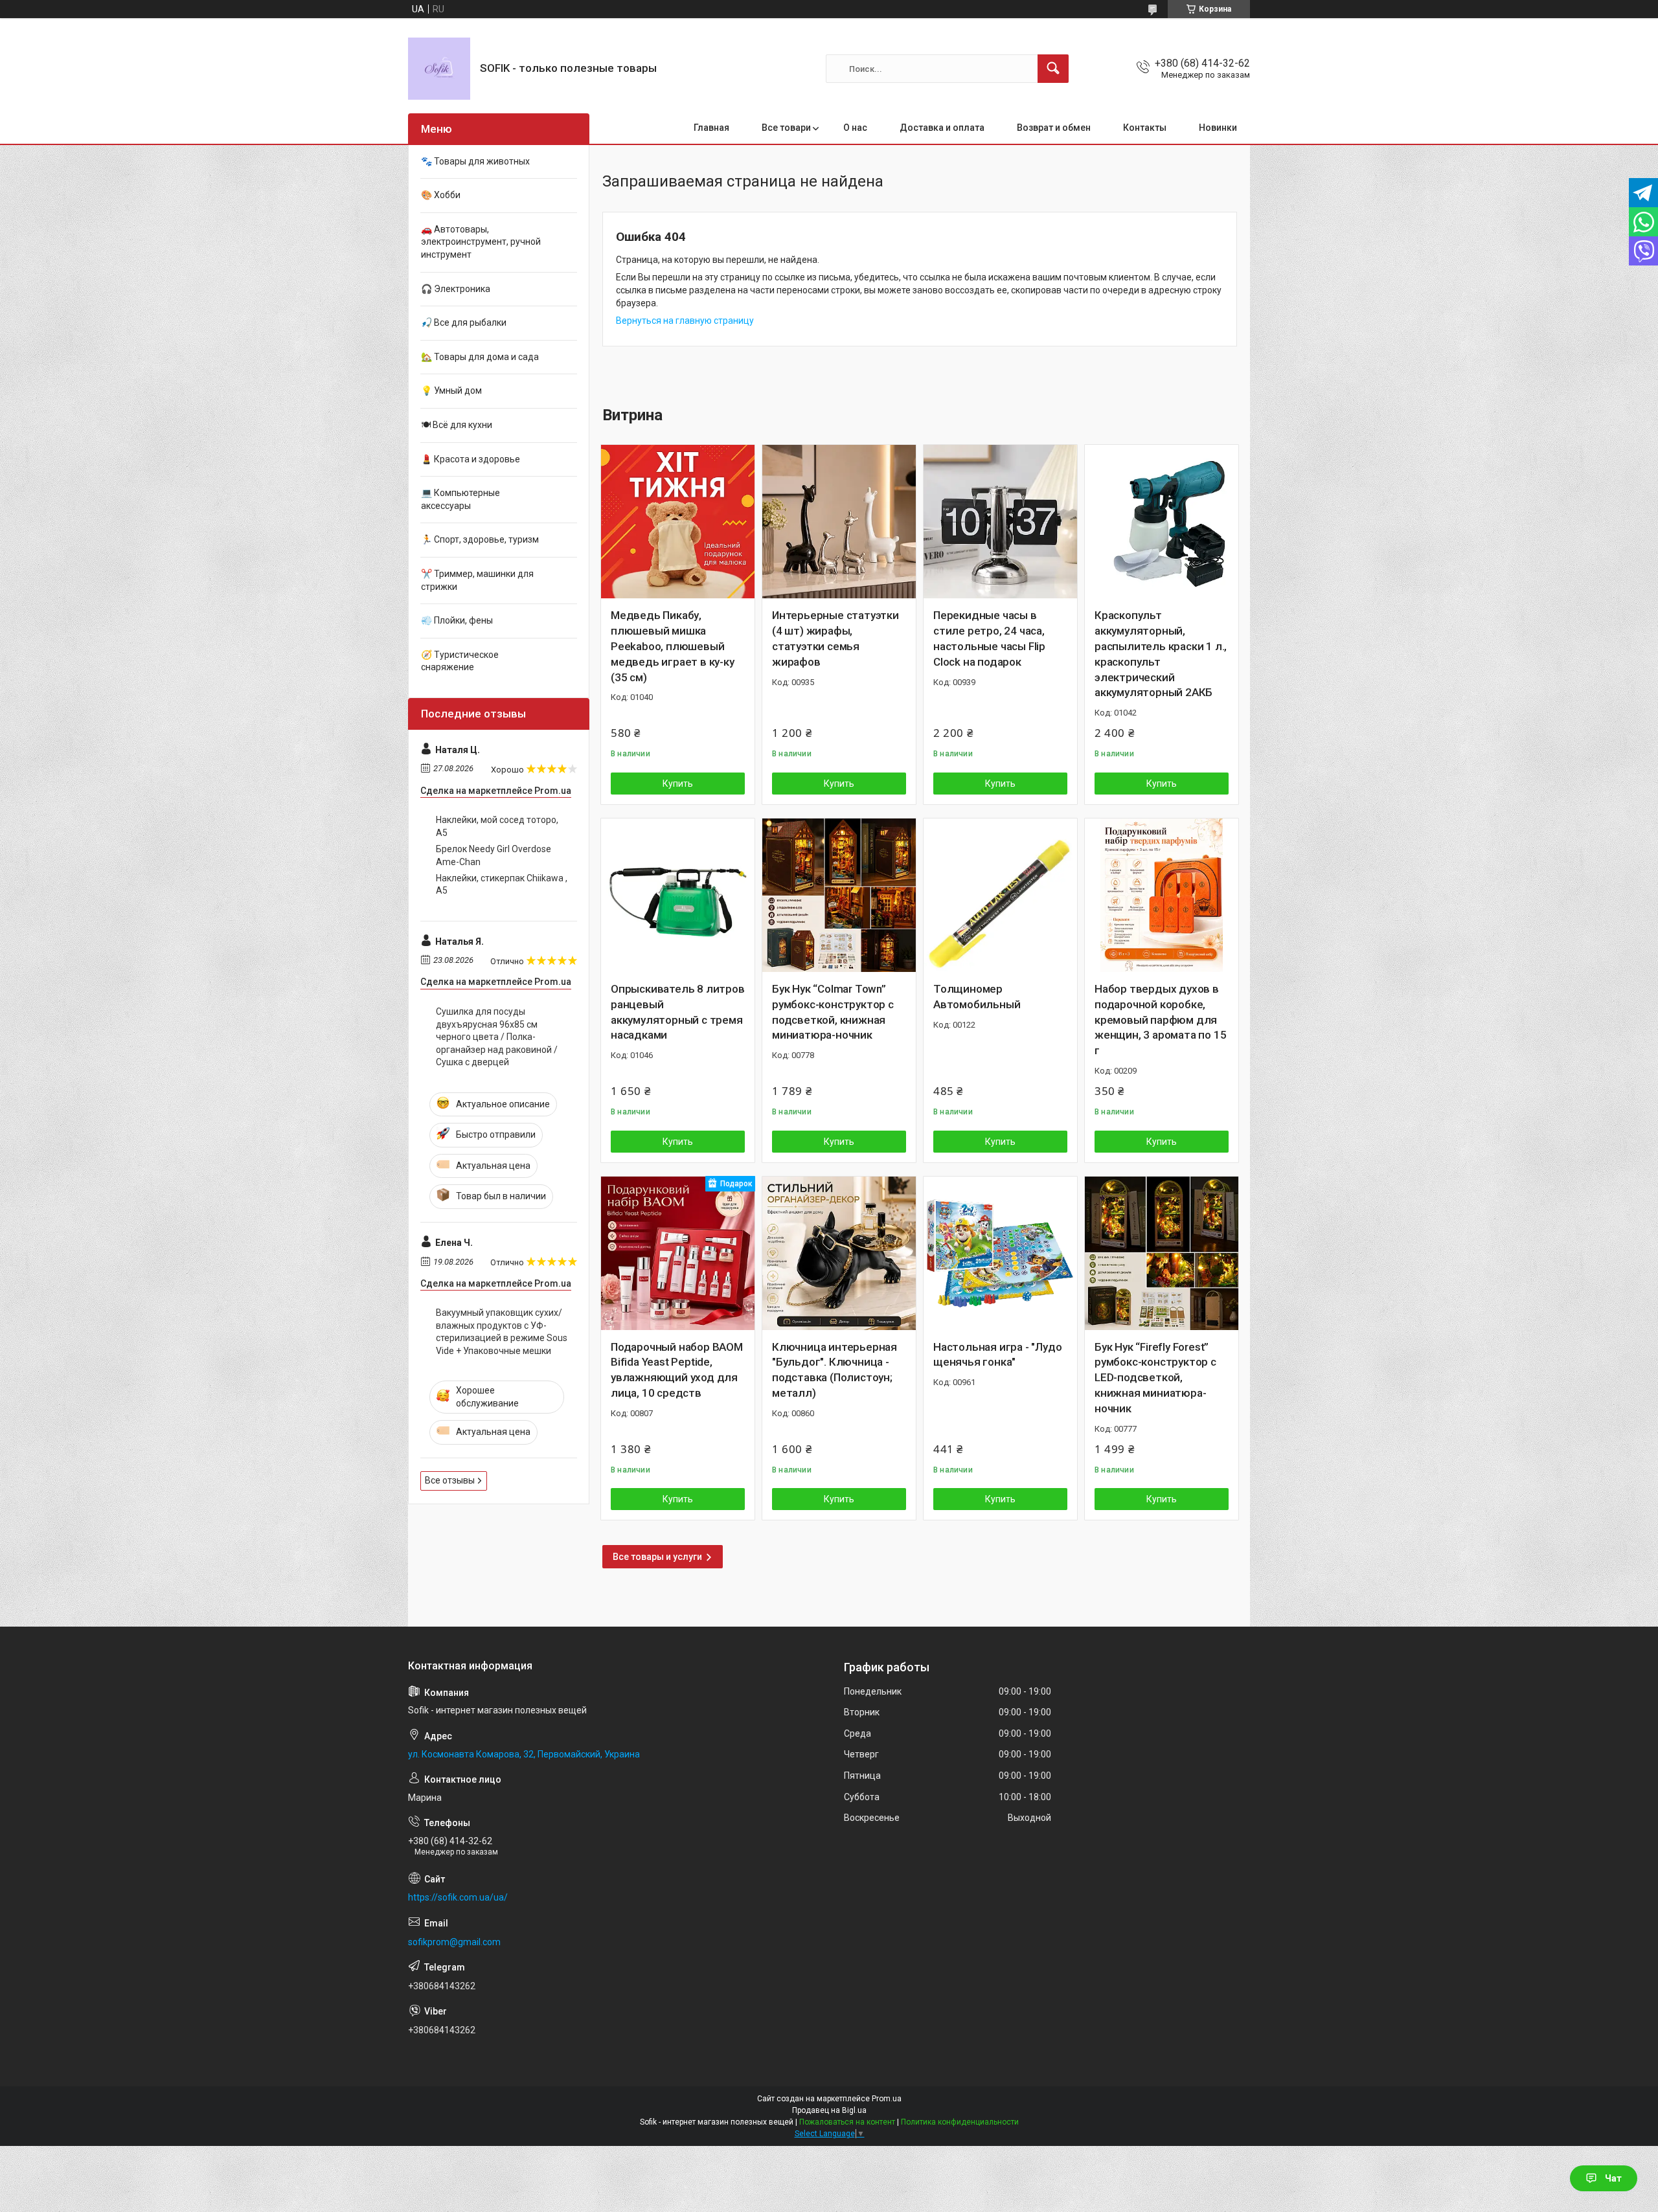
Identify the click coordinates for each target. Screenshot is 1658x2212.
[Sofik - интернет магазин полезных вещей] (439, 69)
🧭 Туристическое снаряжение (460, 661)
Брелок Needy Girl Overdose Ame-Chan (494, 855)
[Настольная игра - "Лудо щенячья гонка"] (1000, 1253)
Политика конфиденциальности (960, 2122)
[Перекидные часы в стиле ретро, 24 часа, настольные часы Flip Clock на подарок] (1000, 522)
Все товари (786, 128)
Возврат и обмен (1054, 128)
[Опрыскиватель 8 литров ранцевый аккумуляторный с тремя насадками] (678, 895)
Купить (678, 784)
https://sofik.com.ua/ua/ (458, 1897)
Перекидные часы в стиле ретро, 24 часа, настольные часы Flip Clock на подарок (989, 638)
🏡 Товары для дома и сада (480, 357)
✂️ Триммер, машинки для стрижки (477, 580)
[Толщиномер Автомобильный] (1000, 895)
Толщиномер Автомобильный (977, 997)
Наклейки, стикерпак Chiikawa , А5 (502, 885)
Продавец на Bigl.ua (829, 2110)
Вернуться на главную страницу (685, 321)
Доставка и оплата (942, 128)
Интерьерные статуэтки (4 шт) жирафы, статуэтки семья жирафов (835, 638)
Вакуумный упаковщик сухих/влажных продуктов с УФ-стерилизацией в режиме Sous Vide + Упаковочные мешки (502, 1332)
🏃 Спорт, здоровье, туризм (480, 539)
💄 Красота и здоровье (471, 459)
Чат (1613, 2178)
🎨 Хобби (441, 195)
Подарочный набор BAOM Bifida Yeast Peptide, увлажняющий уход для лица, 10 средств (677, 1370)
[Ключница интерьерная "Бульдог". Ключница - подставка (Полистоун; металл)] (839, 1253)
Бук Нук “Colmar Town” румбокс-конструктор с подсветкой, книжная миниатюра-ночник (833, 1012)
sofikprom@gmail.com (454, 1942)
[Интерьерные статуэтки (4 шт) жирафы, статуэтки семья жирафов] (839, 522)
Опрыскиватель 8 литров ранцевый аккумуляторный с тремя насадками (678, 1012)
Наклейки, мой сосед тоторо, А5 (497, 826)
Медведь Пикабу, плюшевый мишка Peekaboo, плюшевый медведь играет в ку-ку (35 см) (673, 646)
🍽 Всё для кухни (457, 425)
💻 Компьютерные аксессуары (460, 499)
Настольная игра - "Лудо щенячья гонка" (997, 1355)
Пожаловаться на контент (847, 2122)
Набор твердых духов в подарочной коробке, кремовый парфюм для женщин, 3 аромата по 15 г (1160, 1020)
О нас (855, 128)
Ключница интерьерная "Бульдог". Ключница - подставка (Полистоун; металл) (835, 1370)
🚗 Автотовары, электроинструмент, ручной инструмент (481, 242)
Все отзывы (450, 1480)
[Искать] (1053, 69)
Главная (711, 128)
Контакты (1145, 128)
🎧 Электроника (456, 289)
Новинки (1218, 128)
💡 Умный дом (451, 390)
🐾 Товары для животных (475, 161)
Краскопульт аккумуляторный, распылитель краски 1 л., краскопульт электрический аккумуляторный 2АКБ (1161, 654)
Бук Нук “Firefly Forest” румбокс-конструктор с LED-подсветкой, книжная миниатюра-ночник (1155, 1378)
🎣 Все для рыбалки (464, 322)
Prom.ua (887, 2099)
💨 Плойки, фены (457, 620)
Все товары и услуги (657, 1557)
